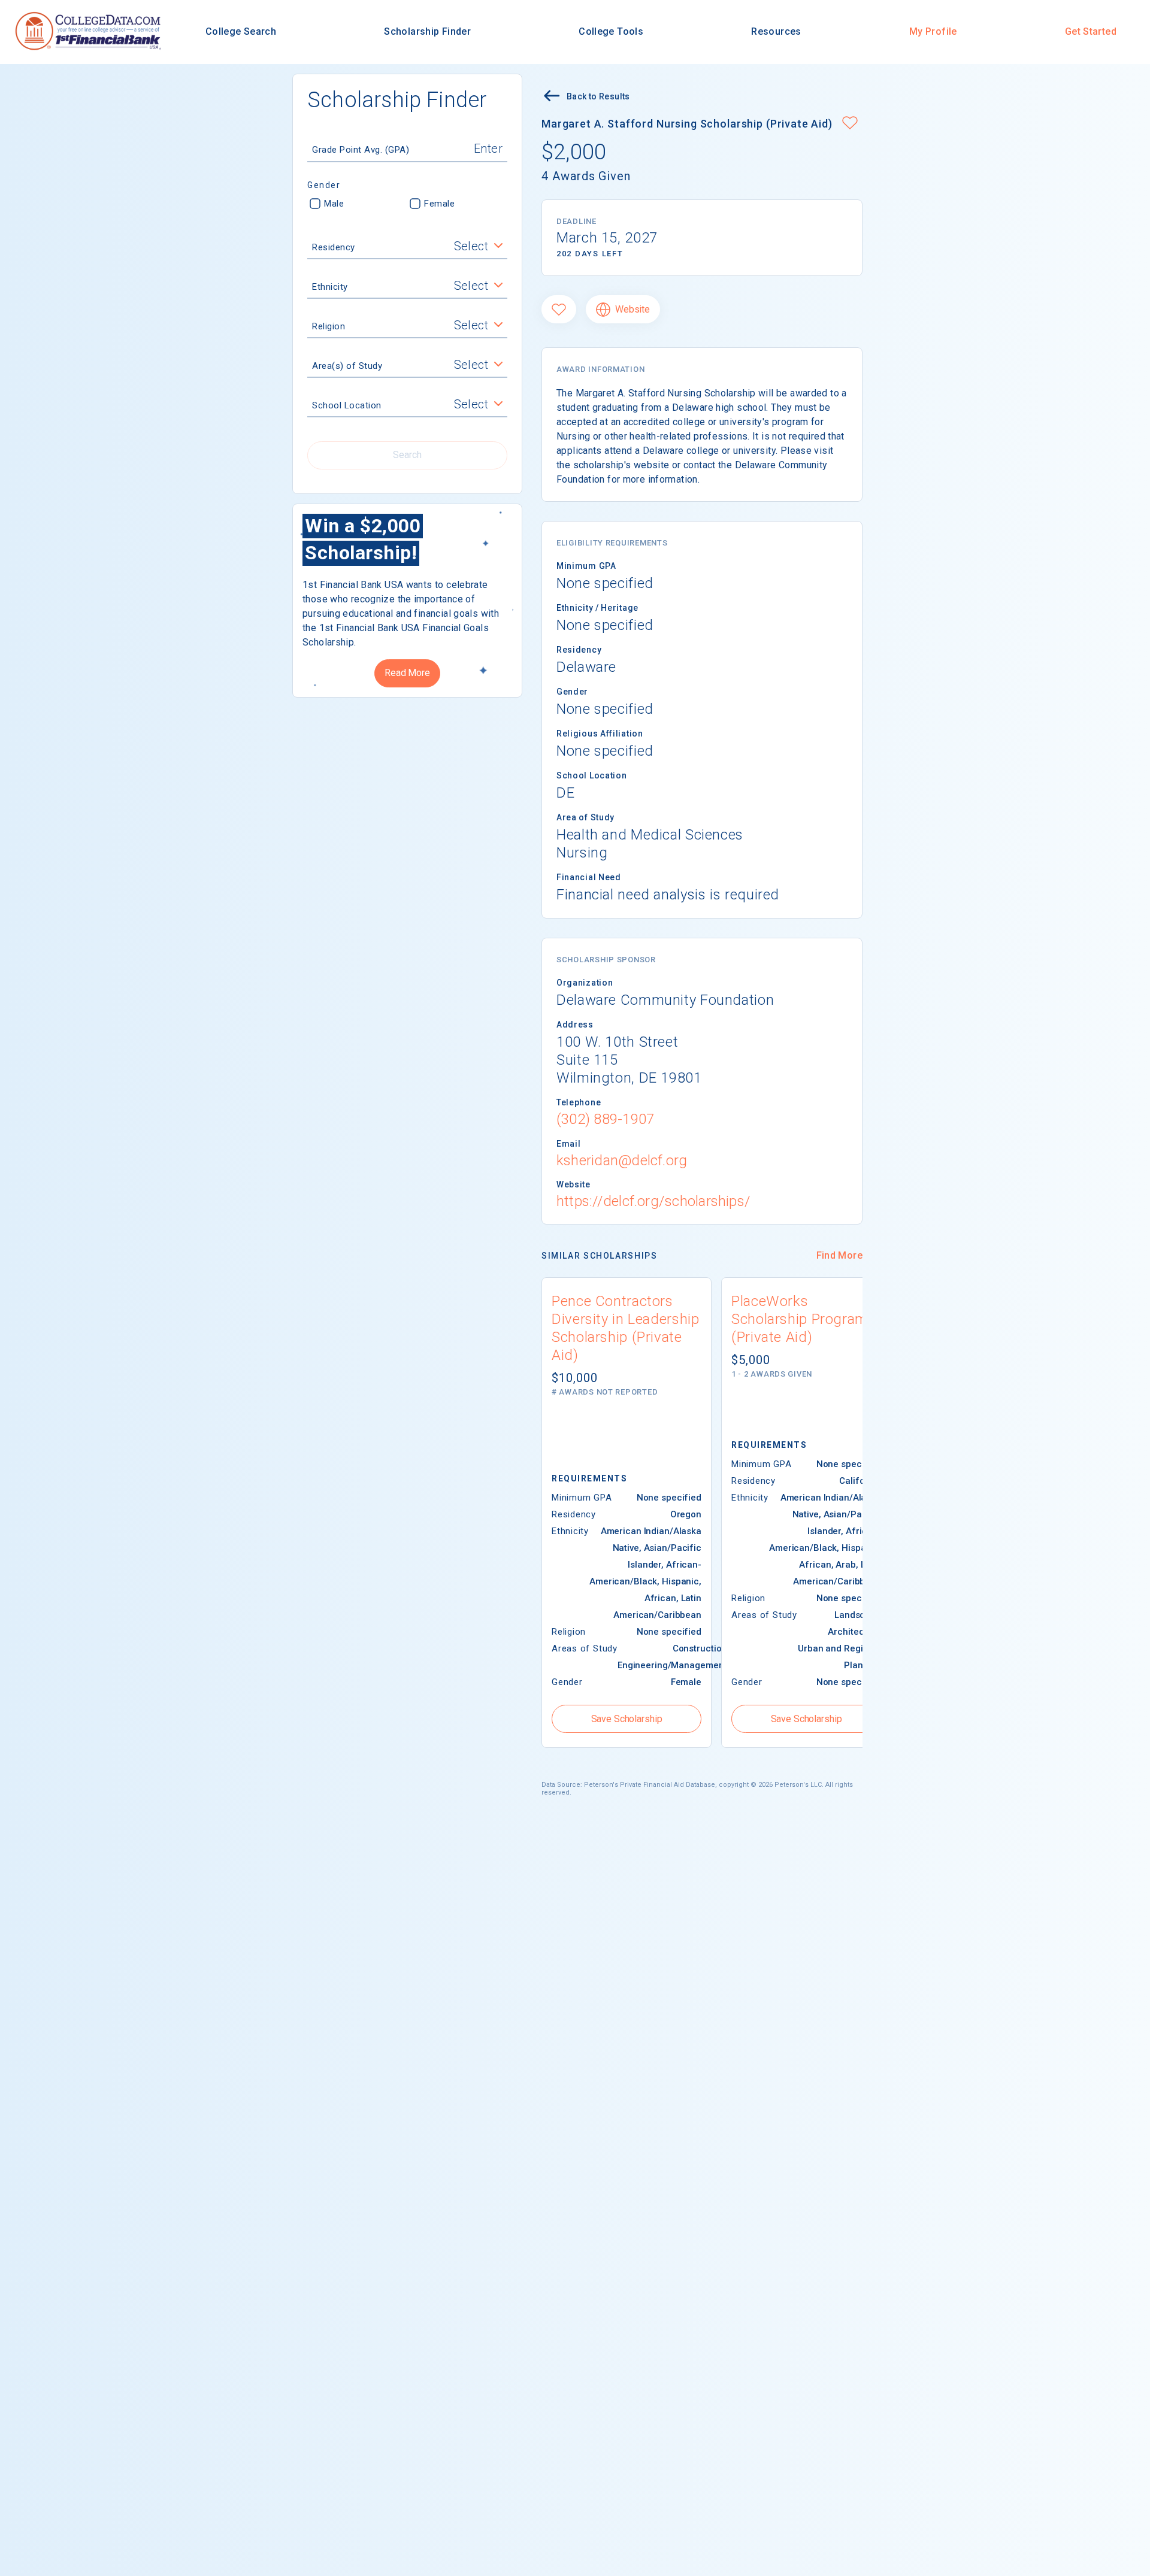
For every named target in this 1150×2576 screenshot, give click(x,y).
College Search (241, 31)
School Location (347, 405)
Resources (776, 31)
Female (439, 204)
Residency (334, 247)
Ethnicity (330, 287)
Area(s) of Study (347, 366)
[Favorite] (559, 309)
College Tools (611, 31)
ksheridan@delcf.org (622, 1160)
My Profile (933, 31)
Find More (839, 1255)
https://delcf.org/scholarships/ (653, 1201)
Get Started (1091, 31)
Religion (329, 326)
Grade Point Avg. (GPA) (361, 150)
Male (334, 204)
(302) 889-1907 (605, 1119)
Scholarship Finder (427, 31)
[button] (850, 124)
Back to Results (598, 96)
